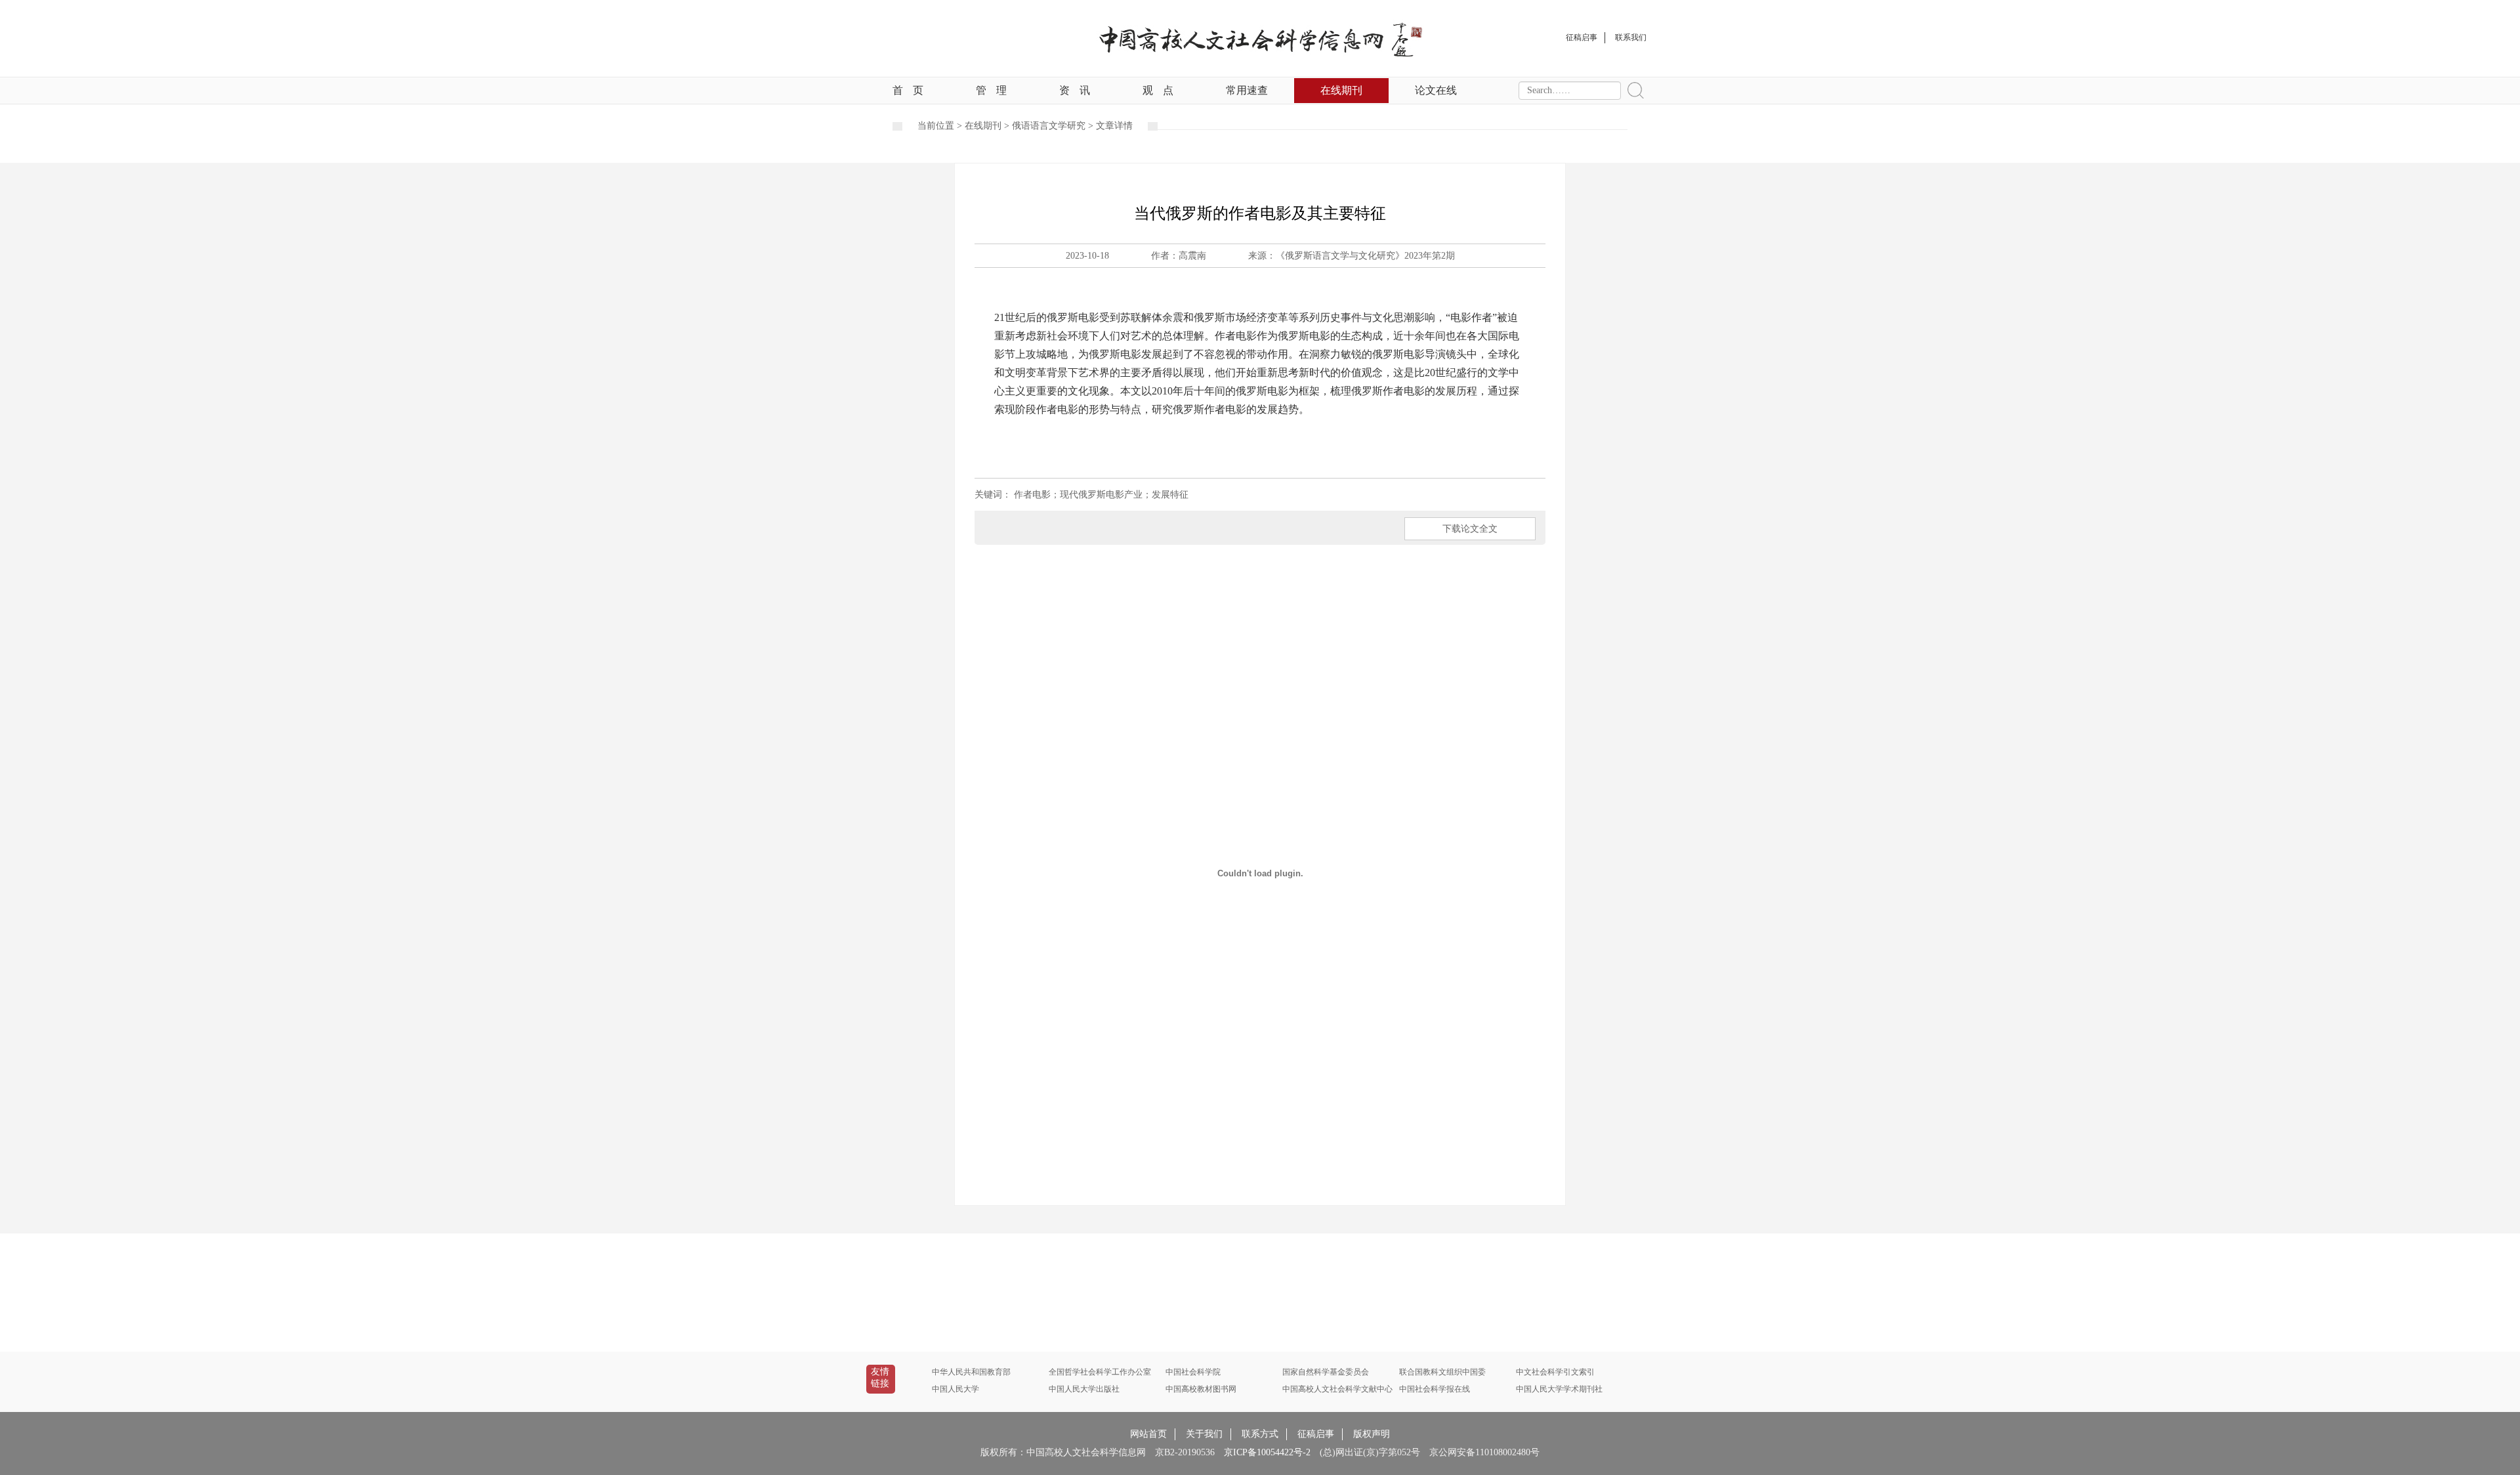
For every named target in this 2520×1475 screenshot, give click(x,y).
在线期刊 (1341, 90)
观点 (1158, 90)
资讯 (1075, 90)
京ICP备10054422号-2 (1267, 1452)
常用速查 (1247, 90)
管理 (991, 90)
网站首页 (1148, 1434)
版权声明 (1372, 1434)
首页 (908, 90)
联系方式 (1260, 1434)
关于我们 (1204, 1434)
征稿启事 (1316, 1434)
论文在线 (1436, 90)
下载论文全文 (1470, 529)
